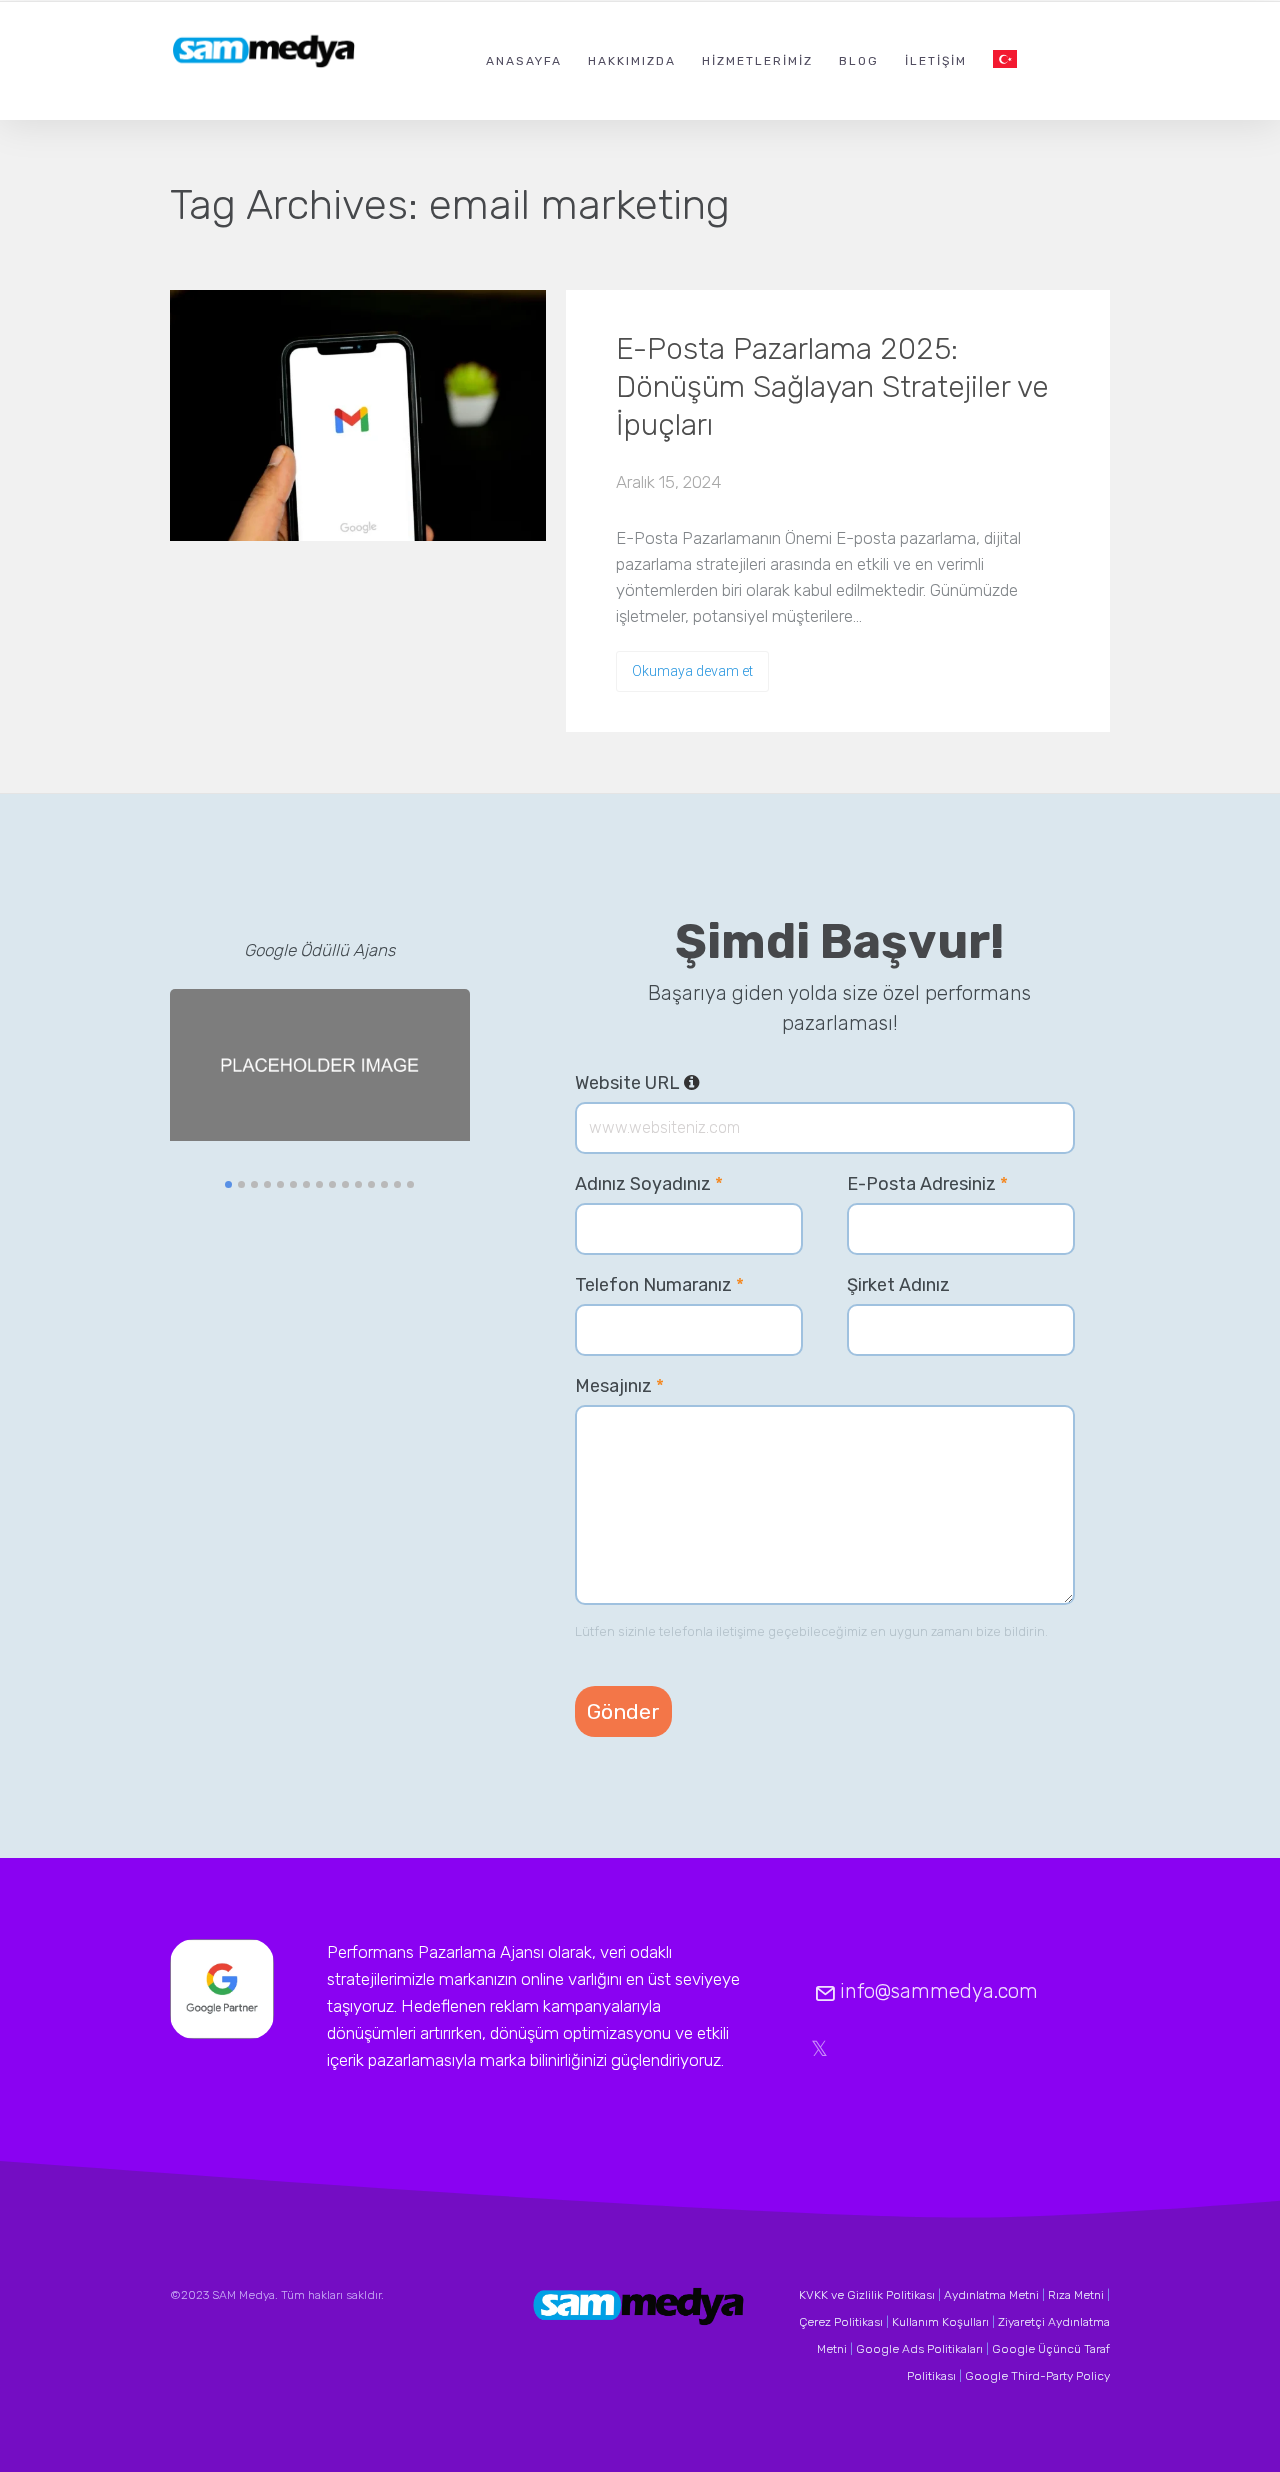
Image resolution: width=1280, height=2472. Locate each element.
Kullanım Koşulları (940, 2322)
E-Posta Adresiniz (927, 1184)
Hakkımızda (632, 61)
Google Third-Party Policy (1037, 2376)
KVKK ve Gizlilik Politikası (867, 2295)
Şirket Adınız (898, 1285)
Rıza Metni (1076, 2295)
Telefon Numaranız (659, 1285)
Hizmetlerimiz (757, 61)
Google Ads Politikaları (919, 2349)
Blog (859, 61)
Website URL (637, 1083)
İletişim (936, 61)
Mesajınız (619, 1386)
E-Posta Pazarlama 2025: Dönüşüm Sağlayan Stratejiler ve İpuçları (832, 387)
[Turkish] (1005, 60)
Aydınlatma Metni (991, 2295)
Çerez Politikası (841, 2322)
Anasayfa (524, 61)
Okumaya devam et (692, 671)
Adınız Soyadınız (649, 1184)
